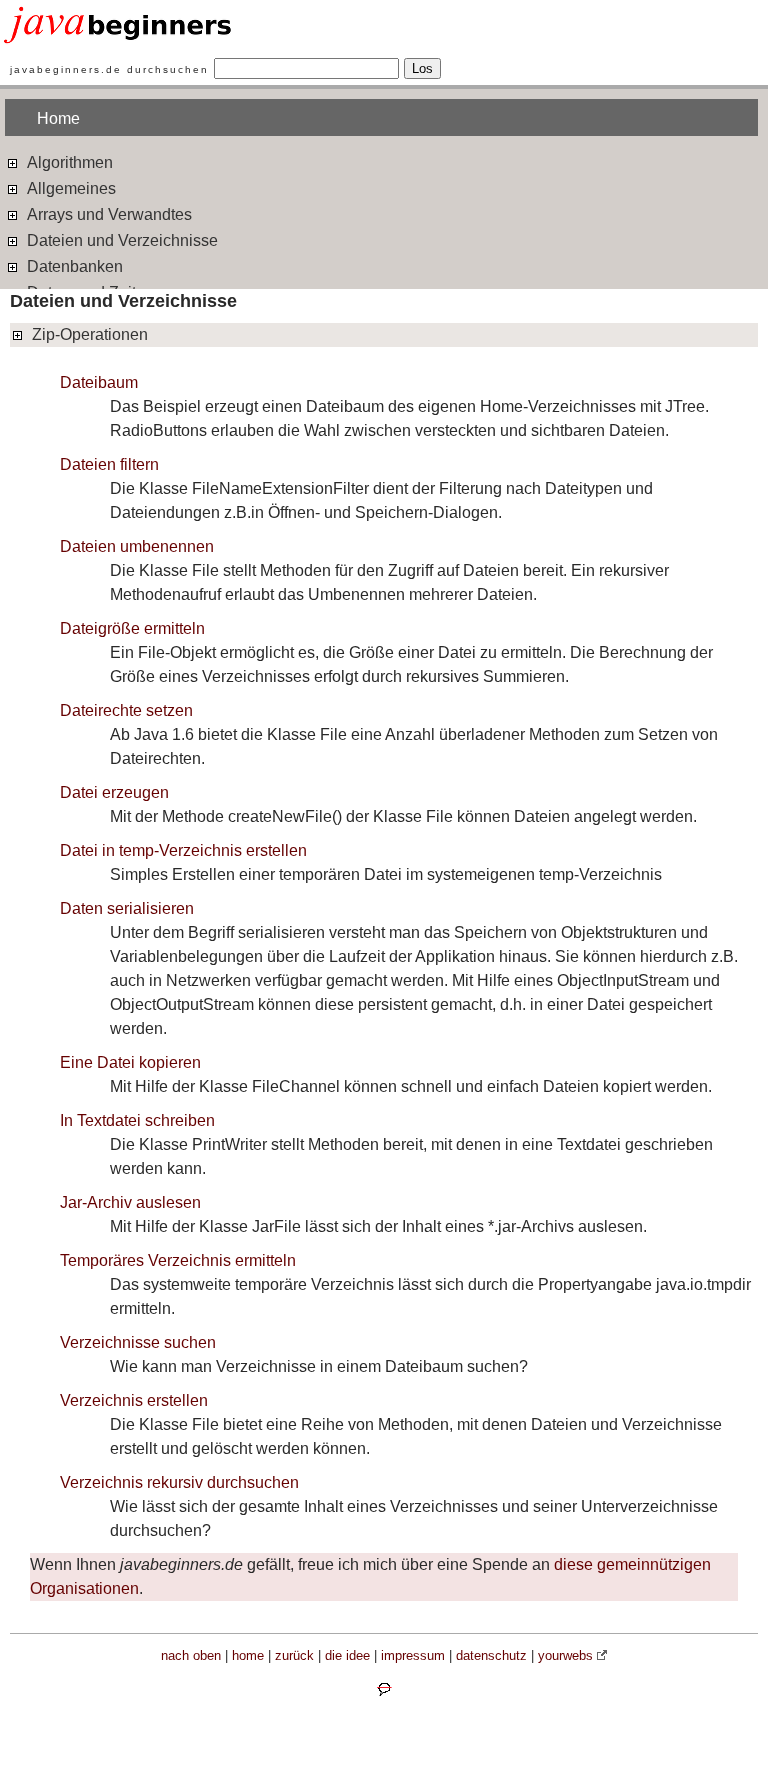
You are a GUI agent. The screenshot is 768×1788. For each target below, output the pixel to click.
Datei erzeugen (114, 792)
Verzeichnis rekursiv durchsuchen (179, 1482)
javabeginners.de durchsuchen (109, 69)
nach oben (191, 1655)
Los (422, 68)
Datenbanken (73, 266)
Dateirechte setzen (126, 710)
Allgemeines (69, 188)
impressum (413, 1655)
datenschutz (491, 1655)
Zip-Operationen (88, 334)
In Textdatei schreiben (137, 1120)
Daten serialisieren (127, 908)
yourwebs (565, 1655)
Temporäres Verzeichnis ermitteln (178, 1260)
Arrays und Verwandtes (107, 214)
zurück (294, 1655)
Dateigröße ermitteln (132, 628)
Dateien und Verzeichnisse (120, 240)
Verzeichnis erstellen (134, 1400)
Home (58, 118)
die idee (347, 1655)
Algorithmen (68, 162)
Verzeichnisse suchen (138, 1342)
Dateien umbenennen (137, 546)
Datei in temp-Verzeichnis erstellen (183, 850)
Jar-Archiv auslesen (130, 1202)
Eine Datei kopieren (130, 1062)
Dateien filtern (109, 464)
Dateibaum (99, 382)
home (248, 1655)
